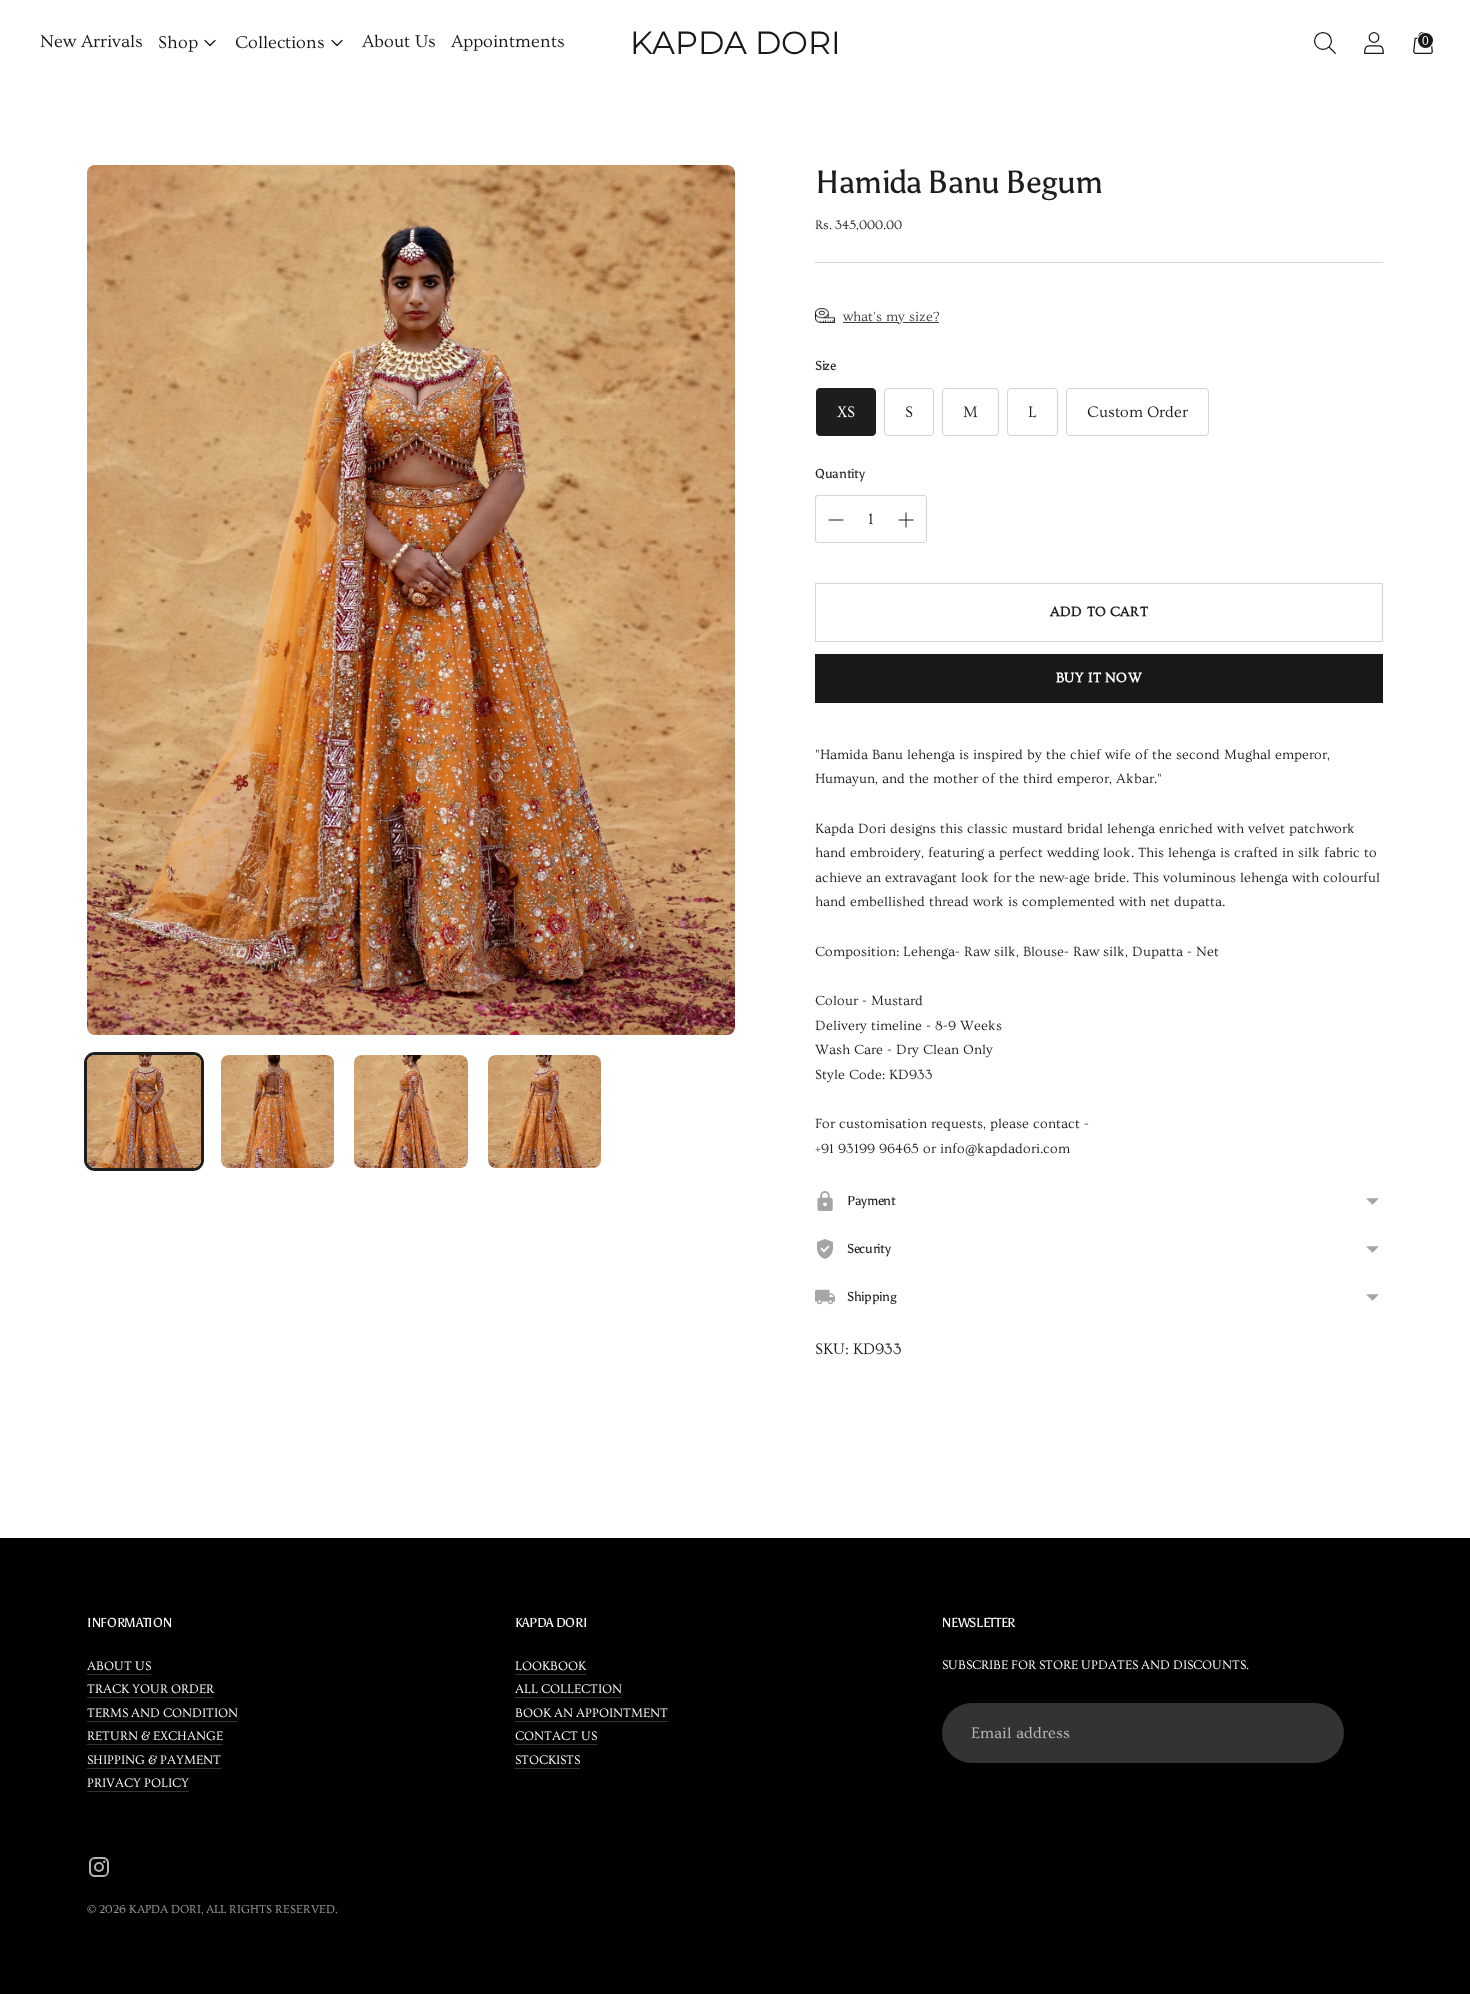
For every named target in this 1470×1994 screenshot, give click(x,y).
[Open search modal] (1319, 42)
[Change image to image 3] (411, 1112)
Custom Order (1137, 412)
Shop (178, 42)
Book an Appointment (591, 1713)
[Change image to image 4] (545, 1112)
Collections (280, 42)
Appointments (508, 41)
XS (846, 412)
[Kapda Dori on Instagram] (99, 1871)
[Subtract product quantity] (906, 520)
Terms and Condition (162, 1713)
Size (825, 365)
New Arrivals (91, 41)
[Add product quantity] (836, 520)
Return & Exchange (155, 1736)
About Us (399, 41)
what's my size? (891, 317)
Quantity (839, 473)
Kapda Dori (165, 1909)
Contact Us (556, 1736)
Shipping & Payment (154, 1760)
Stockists (547, 1760)
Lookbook (550, 1666)
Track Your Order (150, 1689)
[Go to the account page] (1368, 42)
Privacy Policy (138, 1783)
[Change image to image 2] (278, 1112)
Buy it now (1098, 678)
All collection (568, 1689)
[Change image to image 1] (144, 1112)
